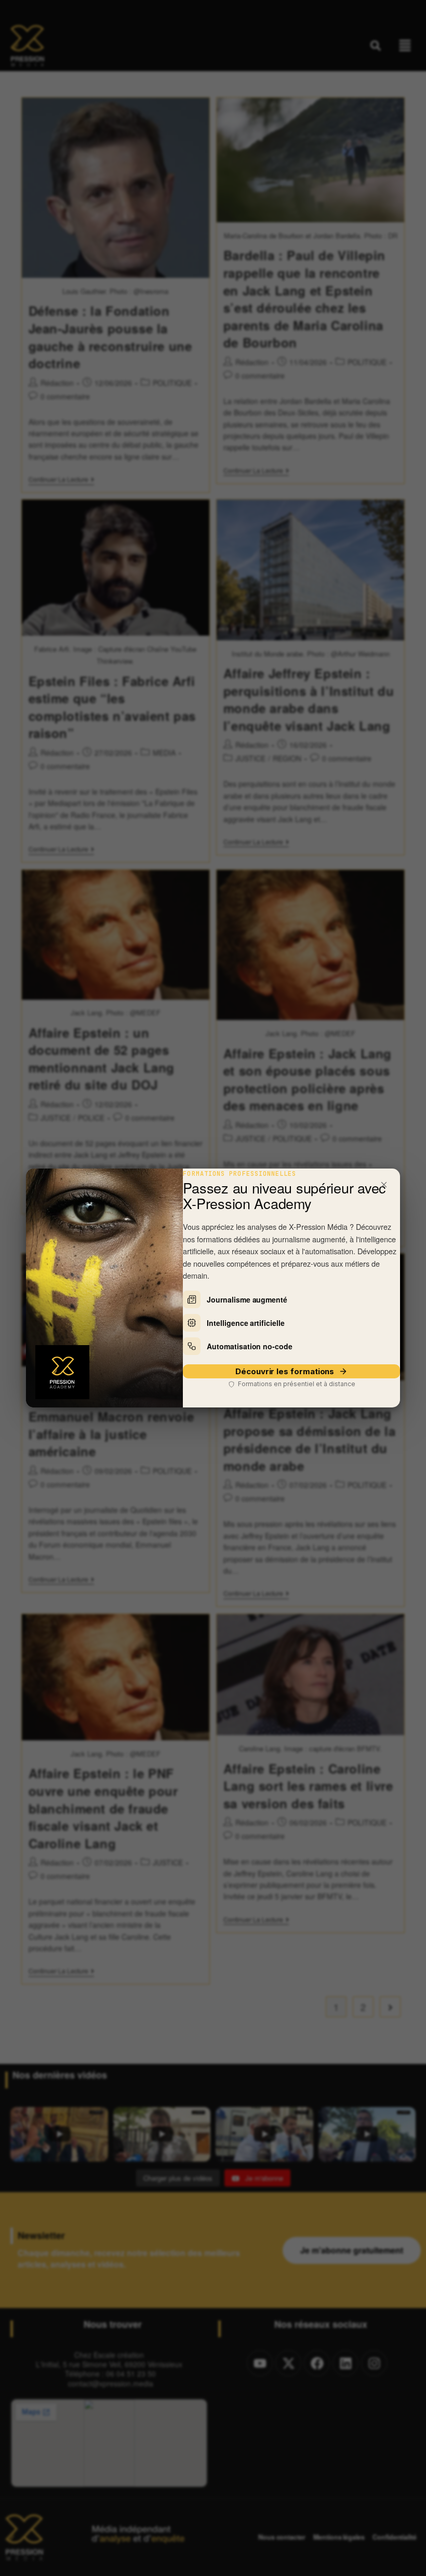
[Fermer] (384, 1185)
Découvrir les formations (285, 1371)
